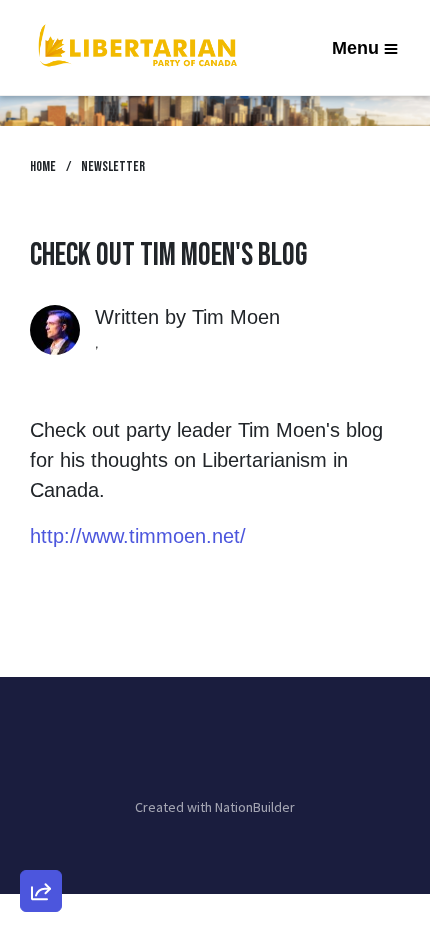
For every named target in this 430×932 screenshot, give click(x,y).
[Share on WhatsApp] (41, 843)
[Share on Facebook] (41, 786)
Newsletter (113, 166)
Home (43, 166)
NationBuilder (255, 807)
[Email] (41, 672)
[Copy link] (41, 615)
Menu (355, 48)
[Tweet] (41, 729)
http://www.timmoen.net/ (138, 536)
